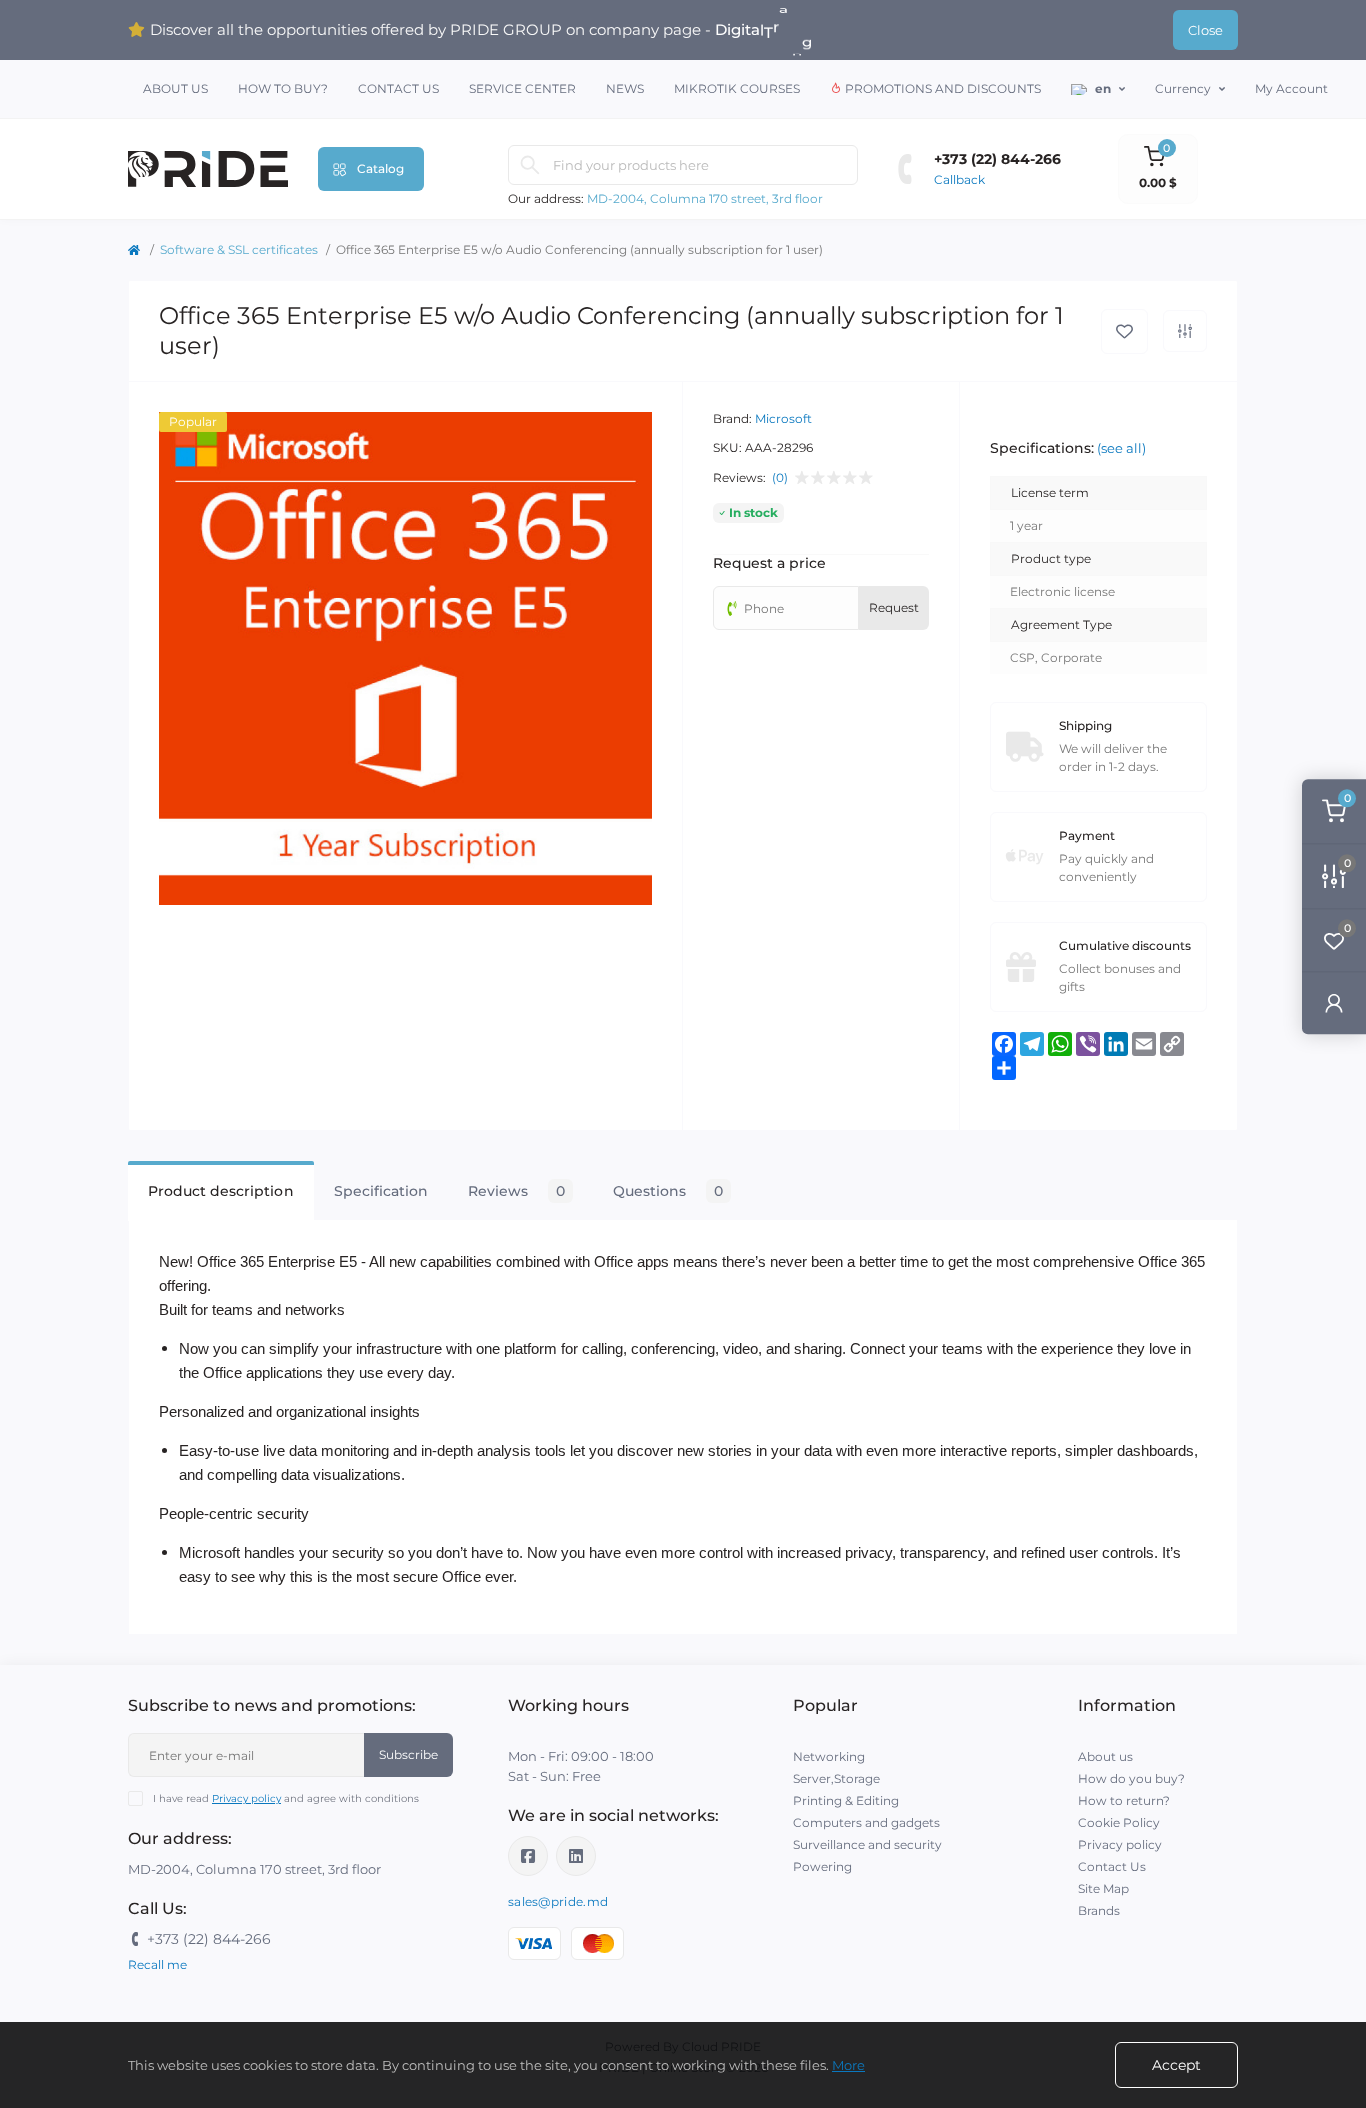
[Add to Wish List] (1124, 331)
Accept (1176, 2065)
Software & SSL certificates (239, 249)
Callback (959, 179)
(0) (780, 478)
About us (175, 88)
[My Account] (1334, 1002)
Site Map (1103, 1888)
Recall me (157, 1964)
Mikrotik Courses (737, 88)
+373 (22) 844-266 (997, 159)
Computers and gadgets (866, 1822)
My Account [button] (1291, 88)
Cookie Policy (1119, 1822)
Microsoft (783, 418)
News (625, 88)
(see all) (1121, 448)
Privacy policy (246, 1798)
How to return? (1124, 1800)
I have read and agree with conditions (286, 1798)
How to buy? (283, 88)
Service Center (522, 88)
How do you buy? (1131, 1778)
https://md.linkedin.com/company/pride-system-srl (576, 1856)
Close (1205, 30)
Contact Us (398, 88)
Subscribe (408, 1754)
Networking (829, 1756)
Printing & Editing (846, 1800)
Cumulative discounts (1125, 945)
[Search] (530, 165)
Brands (1099, 1910)
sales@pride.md (558, 1901)
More (848, 2065)
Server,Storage (836, 1778)
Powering (822, 1866)
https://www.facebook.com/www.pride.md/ (528, 1856)
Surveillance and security (867, 1844)
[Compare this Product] (1185, 331)
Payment (1087, 835)
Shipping (1085, 725)
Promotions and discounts (941, 88)
